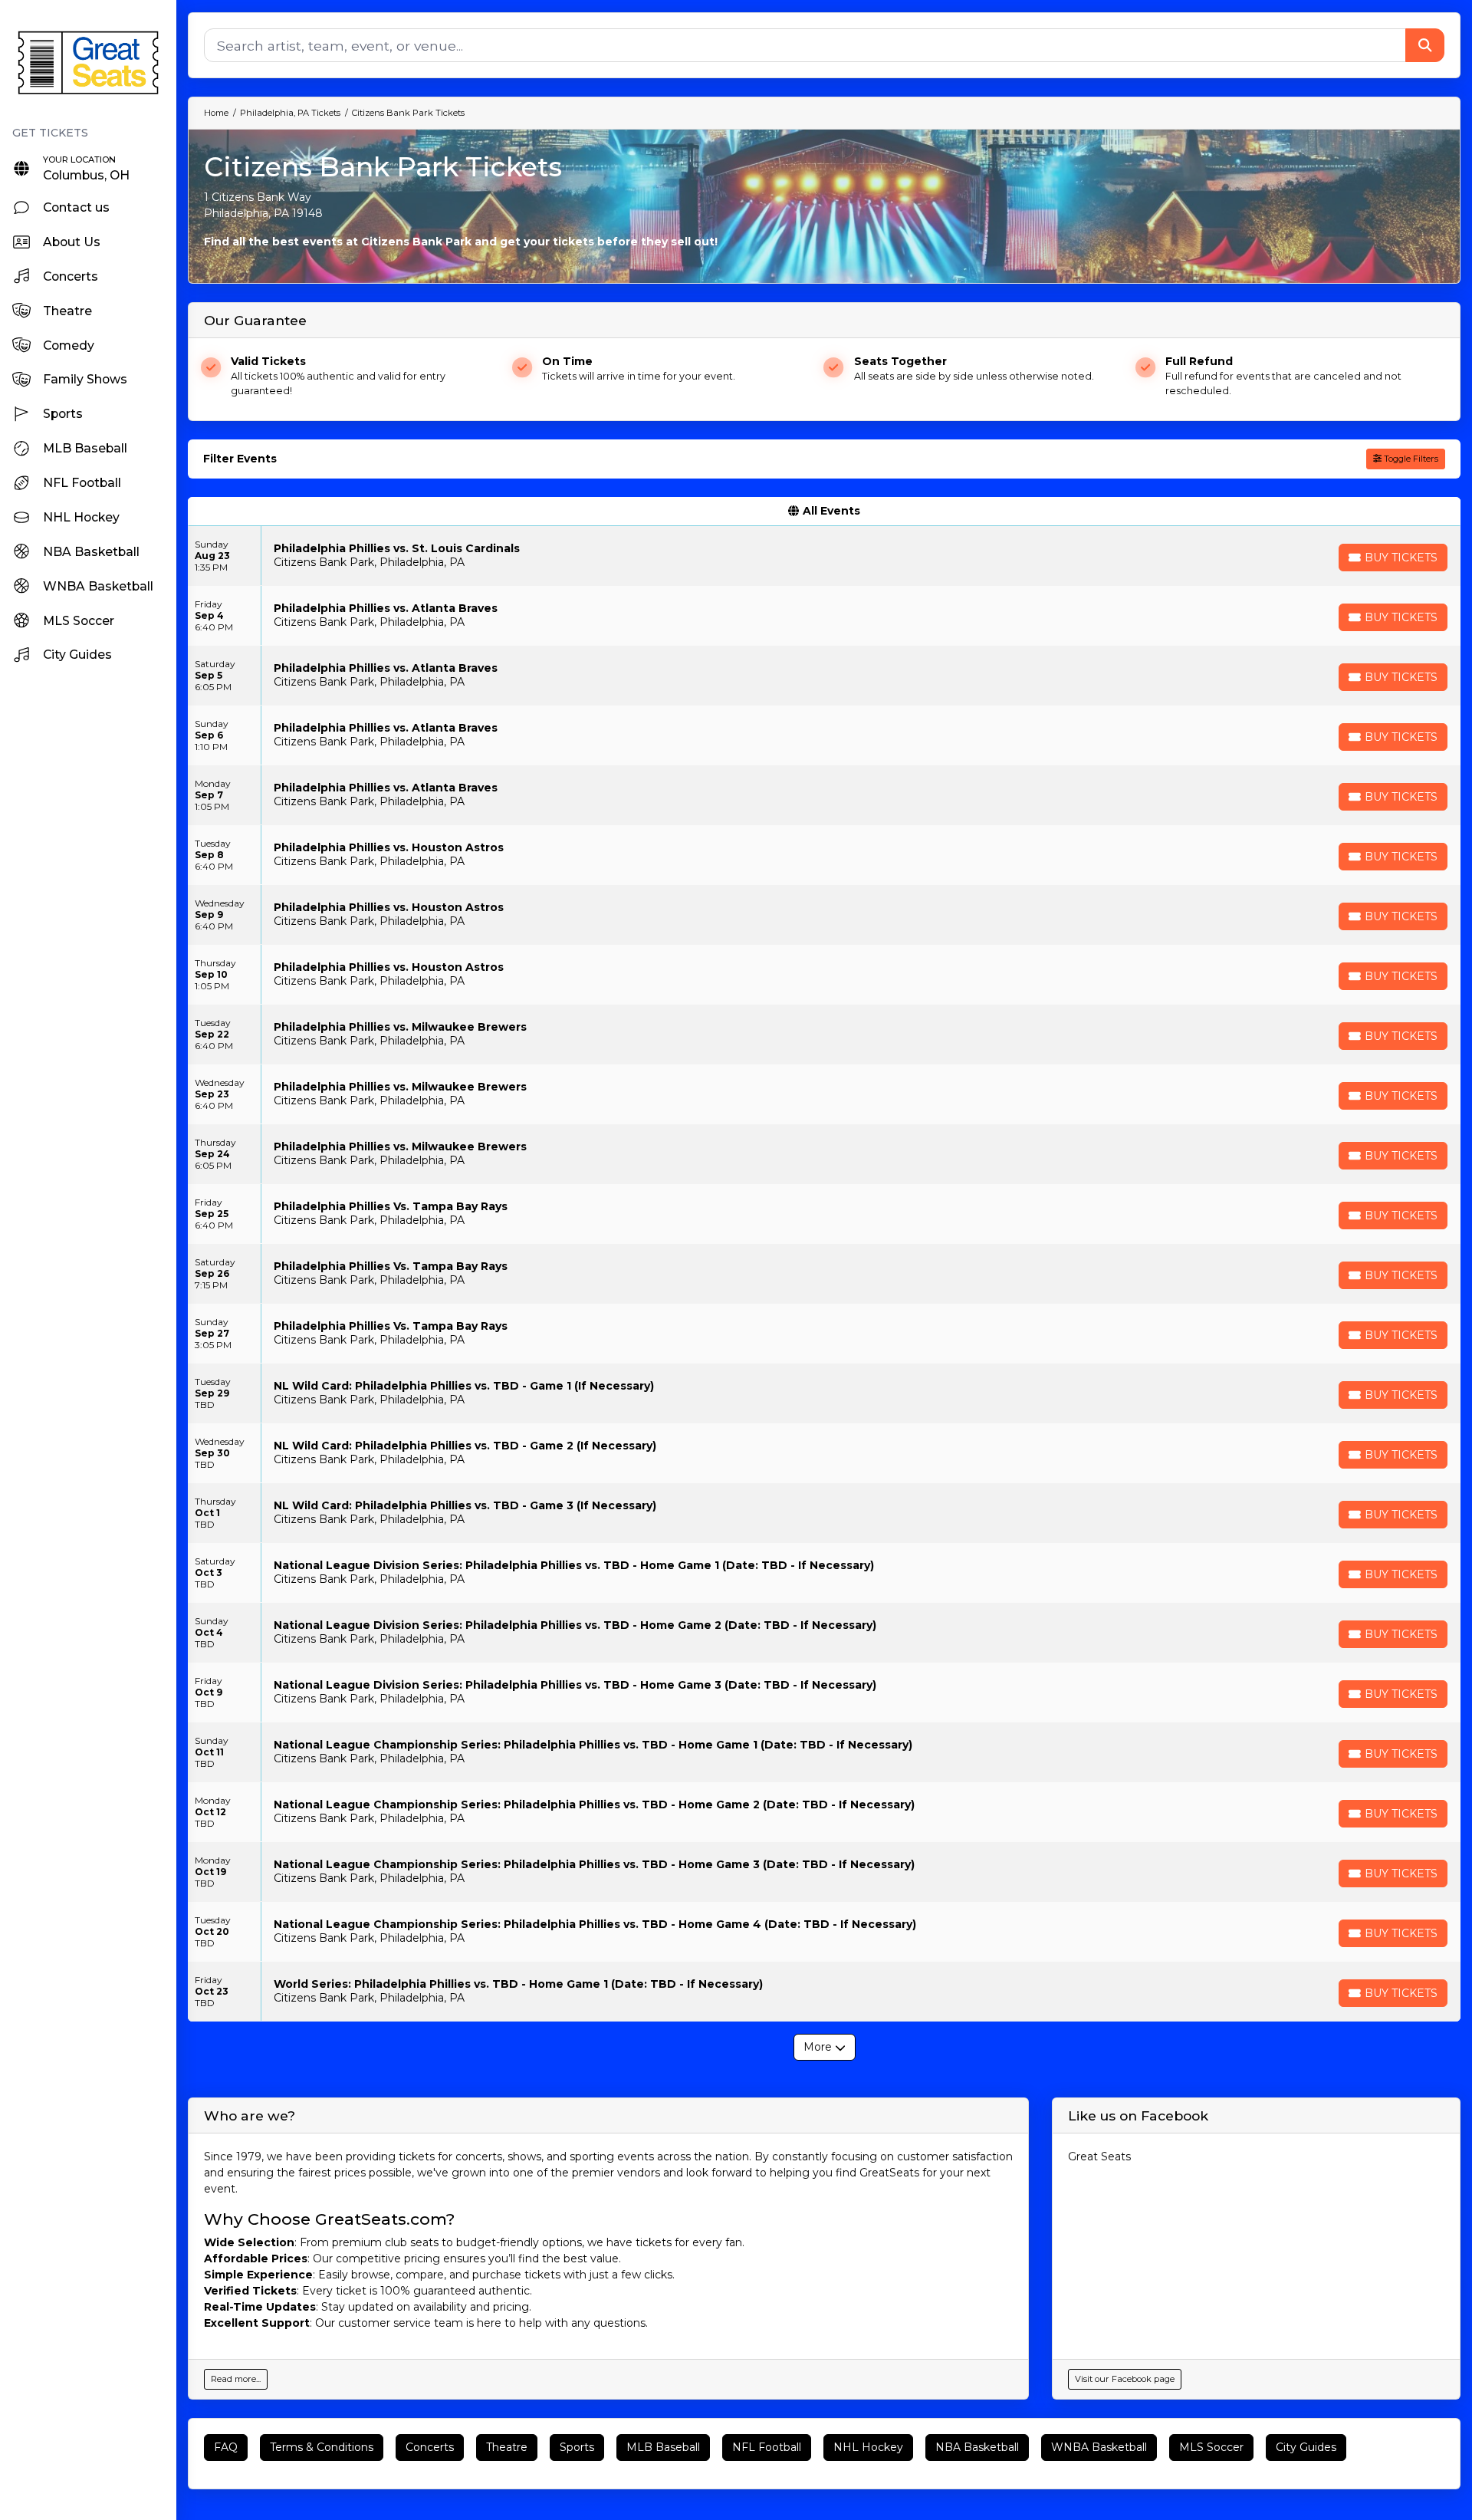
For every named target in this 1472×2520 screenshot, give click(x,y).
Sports (577, 2447)
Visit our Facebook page (1125, 2379)
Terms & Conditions (322, 2447)
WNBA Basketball (1099, 2447)
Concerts (430, 2447)
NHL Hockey (868, 2447)
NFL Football (767, 2447)
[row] (824, 556)
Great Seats (1099, 2156)
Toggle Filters (1410, 459)
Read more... (236, 2379)
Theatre (507, 2447)
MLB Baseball (663, 2447)
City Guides (1306, 2447)
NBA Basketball (977, 2447)
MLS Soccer (1211, 2447)
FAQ (226, 2447)
